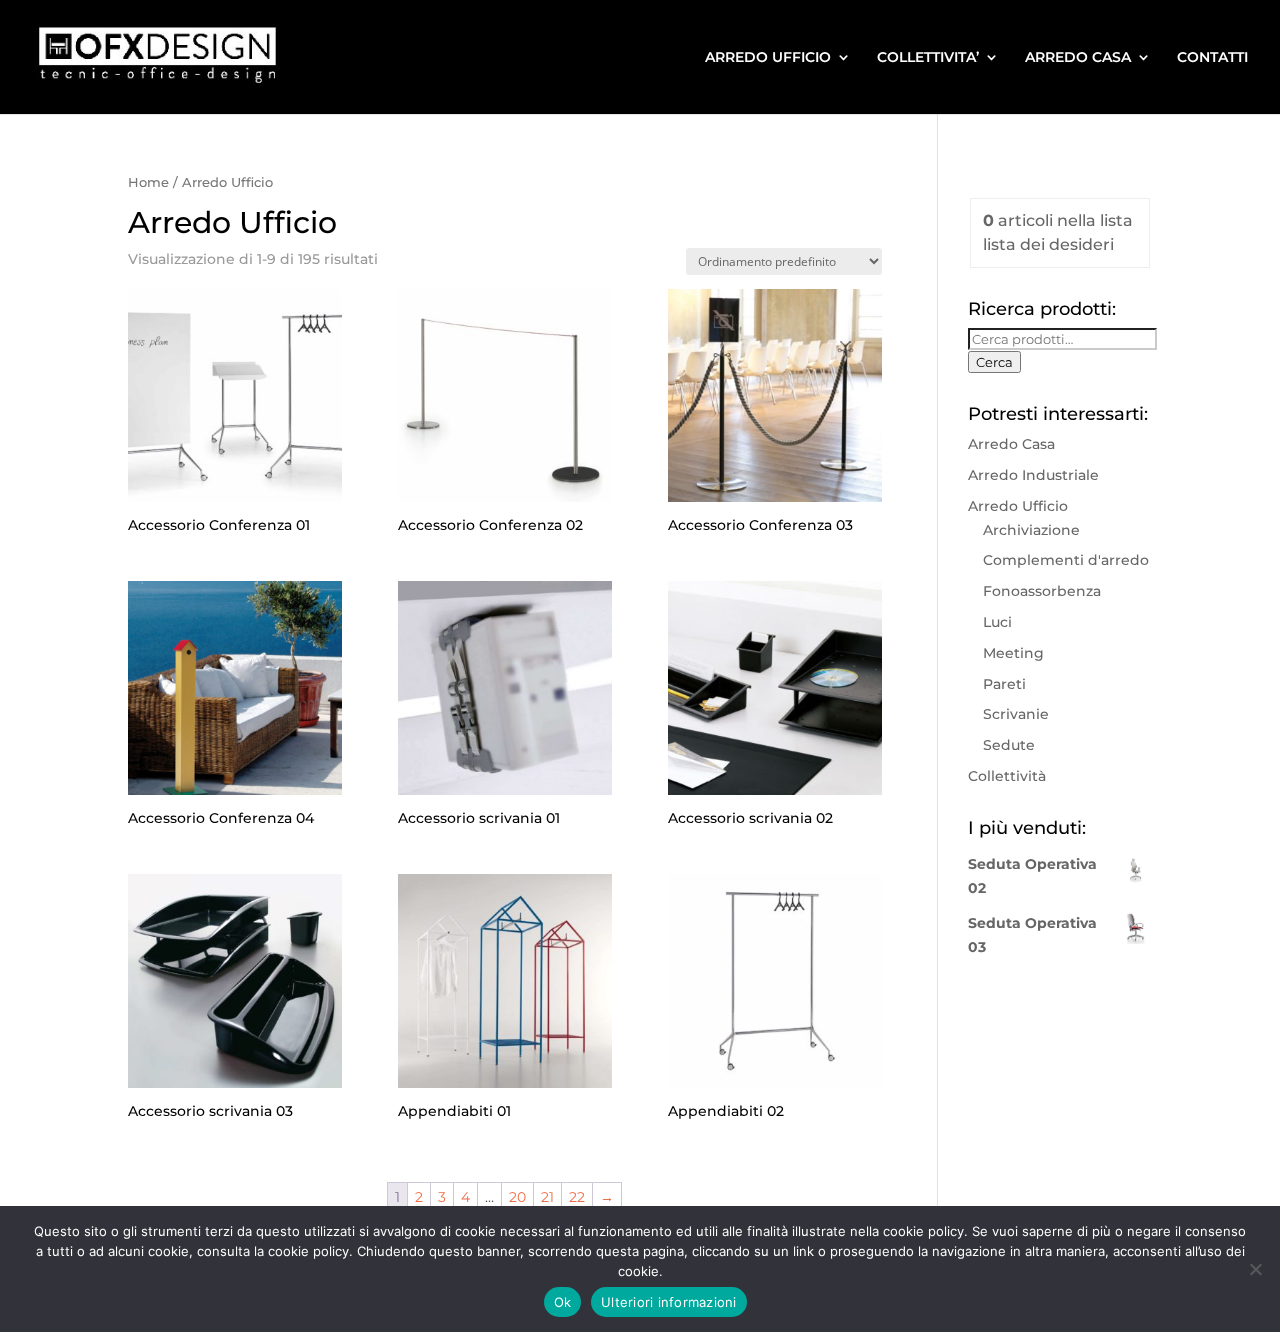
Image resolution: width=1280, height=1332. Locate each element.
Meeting (1013, 653)
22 (577, 1197)
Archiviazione (1031, 530)
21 (547, 1197)
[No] (1255, 1269)
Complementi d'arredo (1066, 560)
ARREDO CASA (1078, 58)
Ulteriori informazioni (669, 1302)
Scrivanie (1016, 714)
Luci (997, 622)
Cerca (994, 362)
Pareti (1004, 684)
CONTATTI (1212, 58)
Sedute (1009, 745)
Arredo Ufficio (1018, 506)
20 (517, 1197)
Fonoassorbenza (1042, 591)
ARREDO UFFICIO (768, 58)
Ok (563, 1302)
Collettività (1007, 776)
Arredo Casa (1011, 444)
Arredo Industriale (1033, 475)
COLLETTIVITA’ (928, 58)
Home (148, 182)
